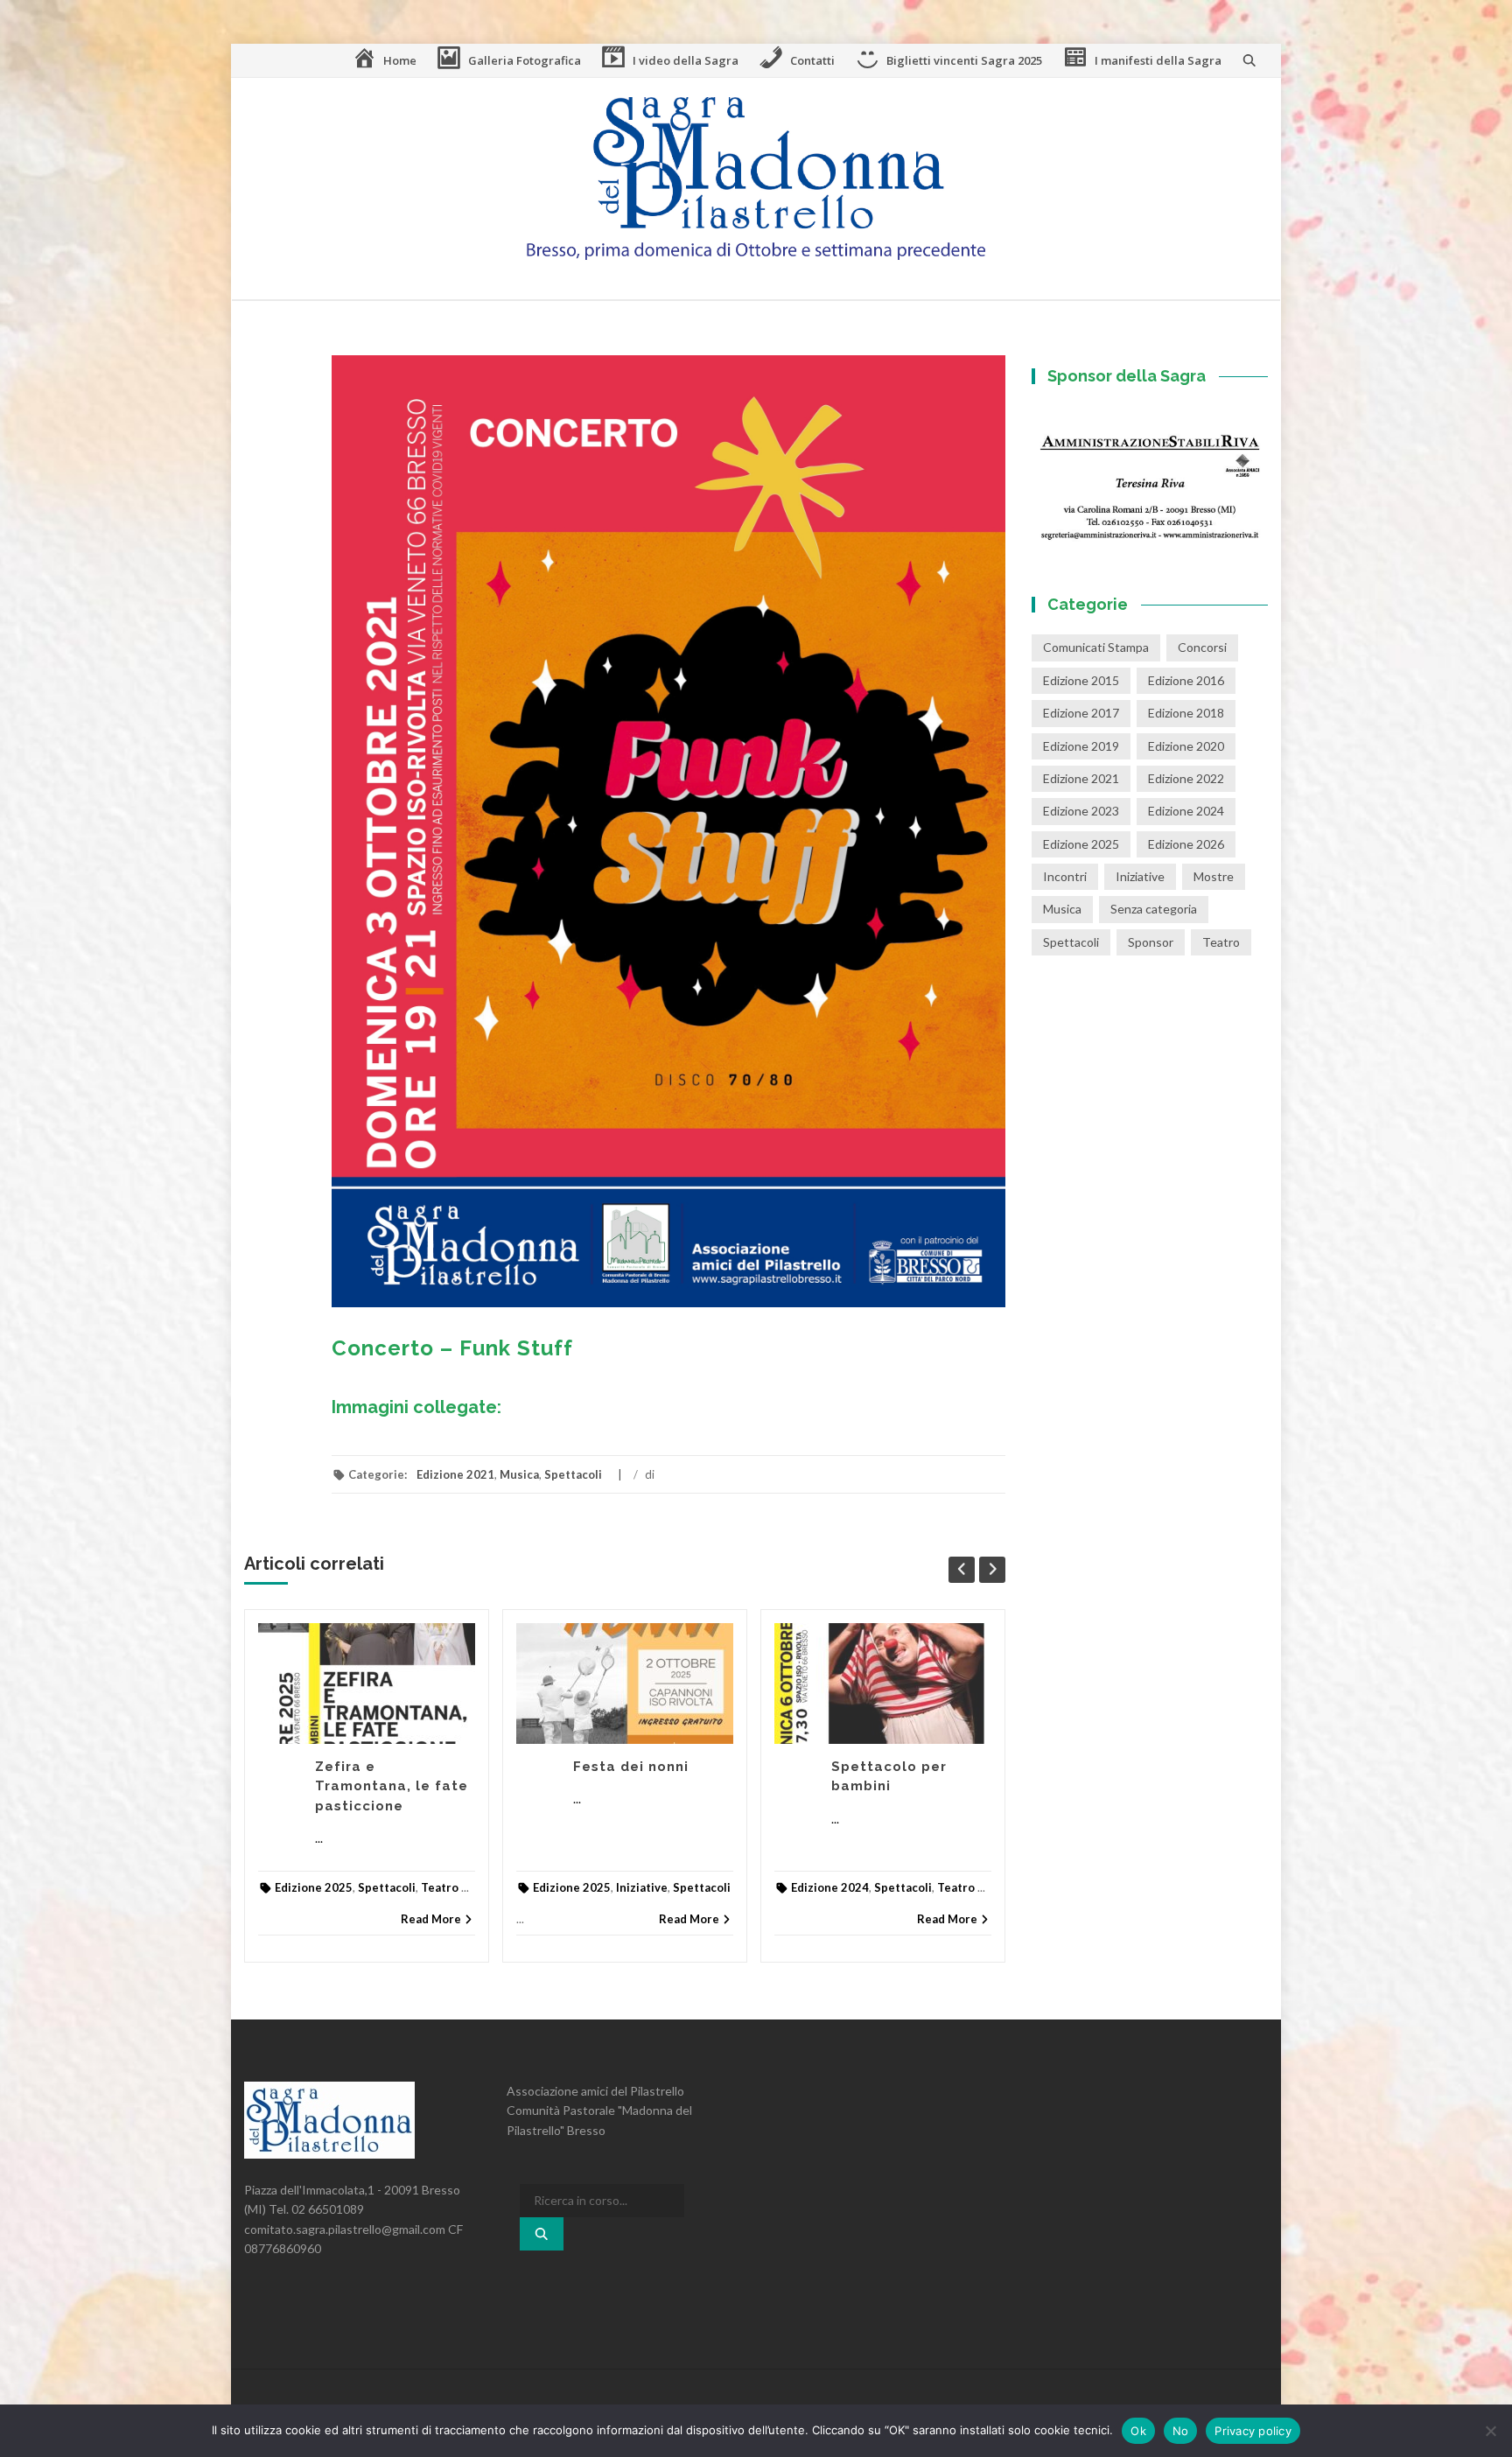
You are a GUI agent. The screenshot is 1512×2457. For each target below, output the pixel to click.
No (1181, 2431)
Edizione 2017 (1081, 713)
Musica (519, 1474)
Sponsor (1151, 942)
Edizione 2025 (314, 1887)
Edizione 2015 (1081, 680)
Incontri (1065, 876)
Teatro (440, 1887)
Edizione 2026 (1186, 844)
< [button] (1053, 475)
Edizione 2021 (455, 1474)
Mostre (1214, 876)
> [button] (1246, 475)
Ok (1138, 2431)
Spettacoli (573, 1474)
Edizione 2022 (1186, 778)
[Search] (542, 2234)
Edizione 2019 (1081, 746)
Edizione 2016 (1186, 680)
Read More (431, 1919)
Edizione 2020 (1186, 746)
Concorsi (1202, 647)
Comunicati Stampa (1096, 647)
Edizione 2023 (1081, 811)
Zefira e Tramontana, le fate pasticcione (392, 1786)
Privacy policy (1253, 2431)
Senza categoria (1154, 909)
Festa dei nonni (631, 1767)
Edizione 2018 (1186, 713)
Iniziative (642, 1887)
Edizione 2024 (830, 1887)
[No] (1490, 2431)
